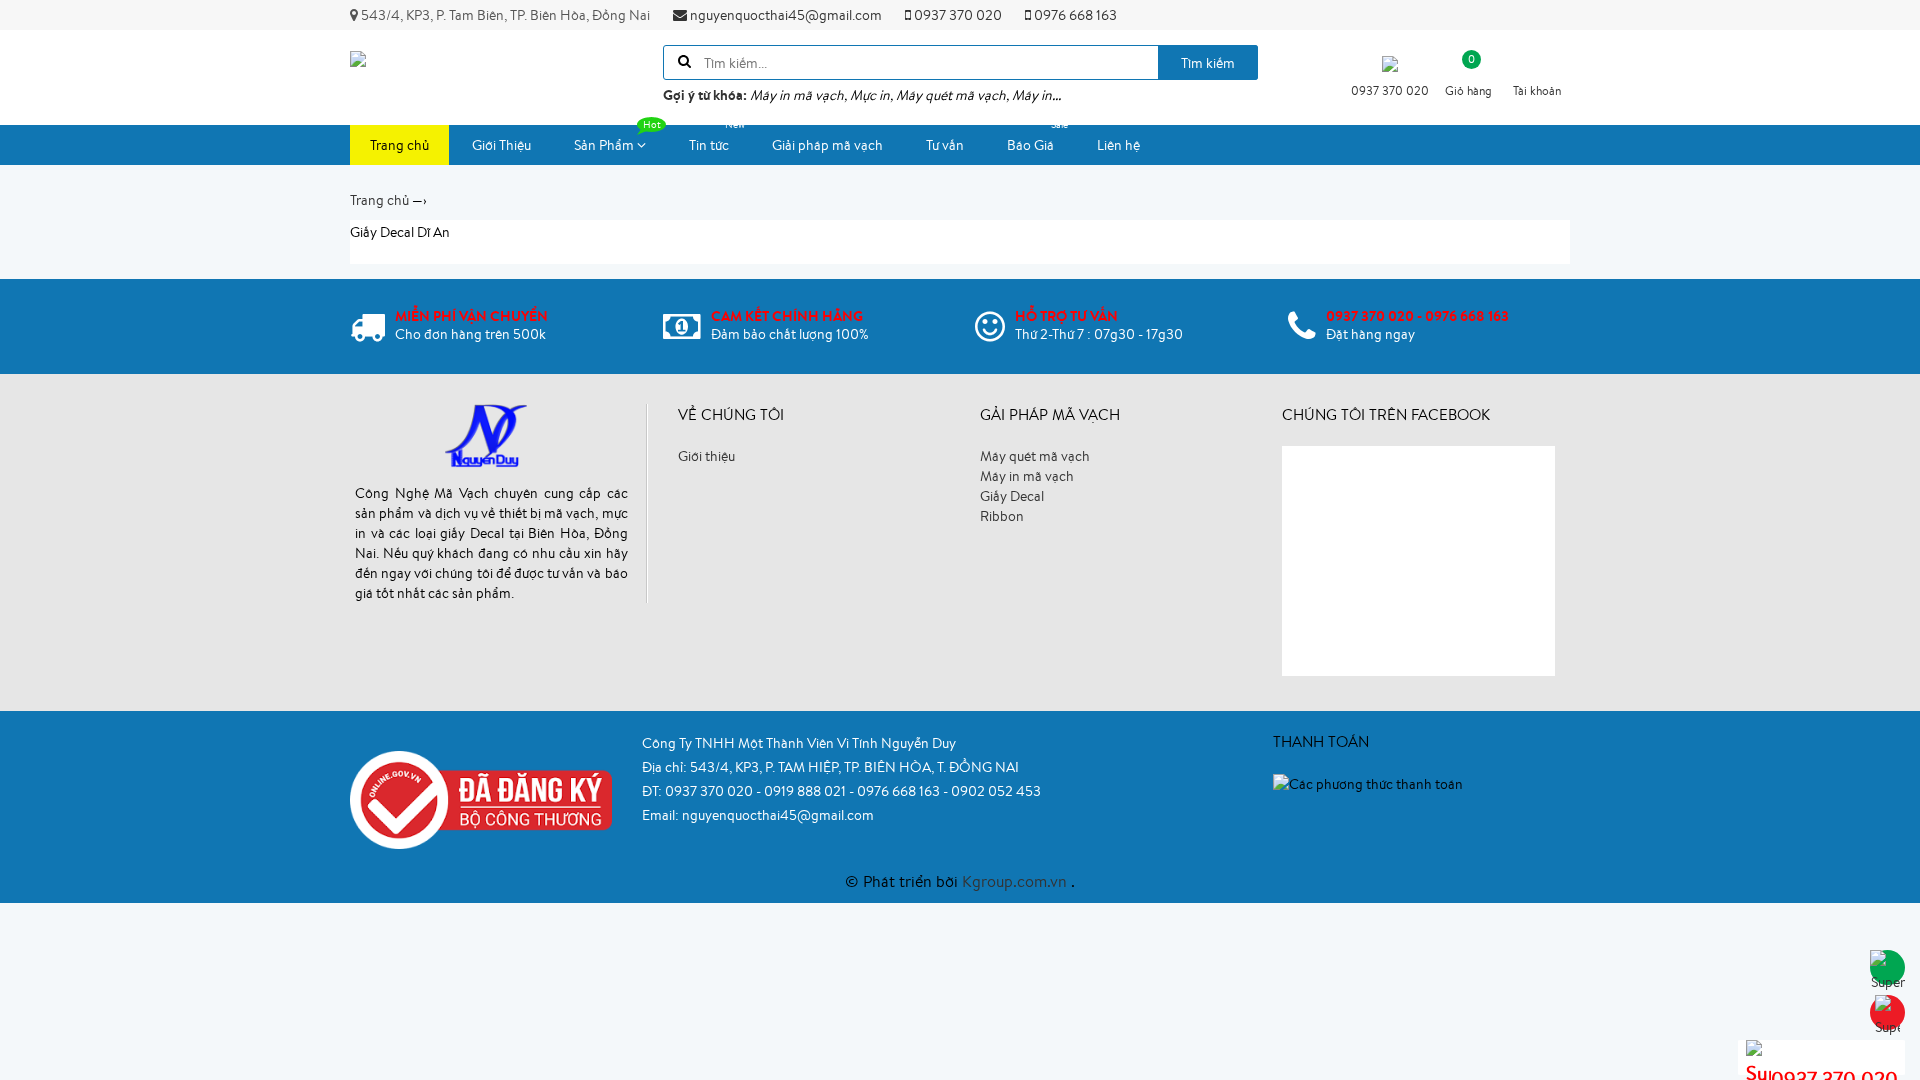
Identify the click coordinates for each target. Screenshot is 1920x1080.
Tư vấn (945, 145)
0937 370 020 (956, 15)
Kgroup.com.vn (1016, 881)
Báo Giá (1030, 145)
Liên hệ (1118, 145)
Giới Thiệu (501, 145)
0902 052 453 (996, 791)
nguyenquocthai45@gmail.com (784, 15)
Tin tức (709, 145)
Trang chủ (399, 145)
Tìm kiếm (1208, 63)
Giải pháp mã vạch (827, 145)
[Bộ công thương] (481, 798)
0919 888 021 (806, 791)
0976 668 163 (1074, 15)
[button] (1537, 70)
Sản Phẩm (605, 145)
